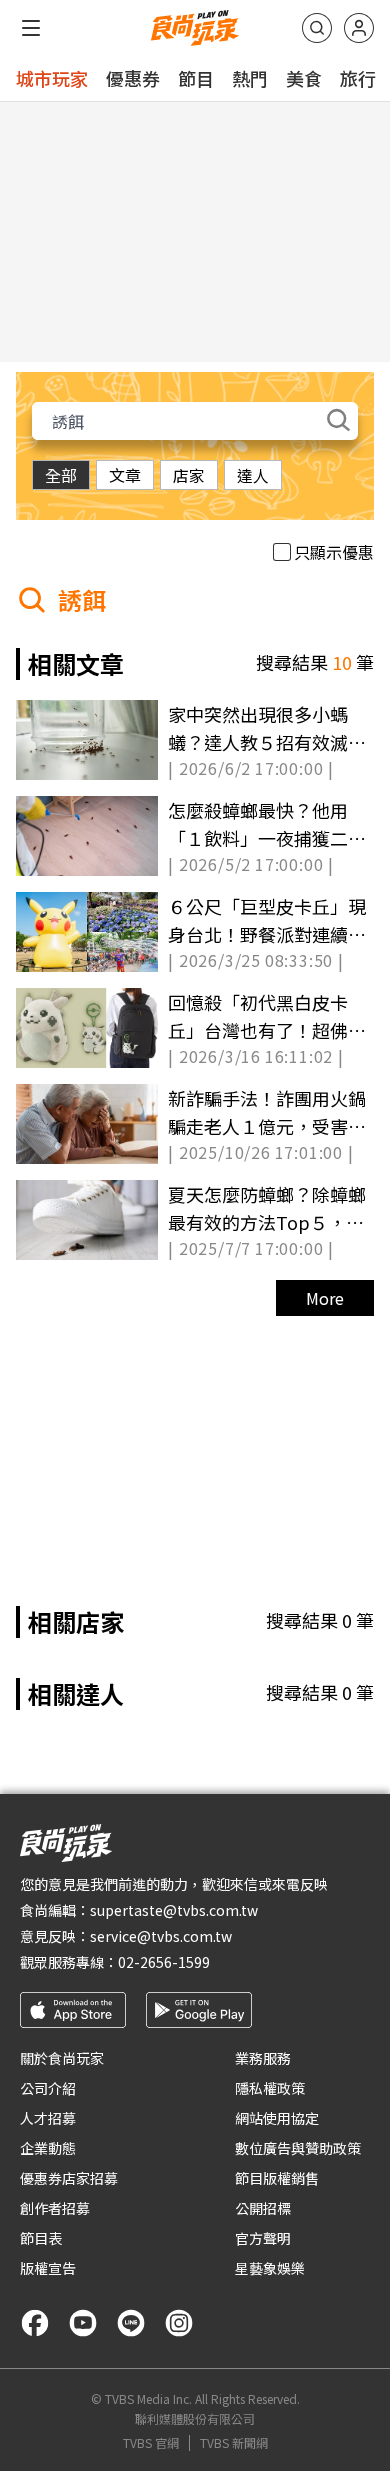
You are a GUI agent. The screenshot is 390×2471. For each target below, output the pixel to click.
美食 (304, 78)
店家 (189, 475)
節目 (196, 78)
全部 (61, 475)
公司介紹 (48, 2088)
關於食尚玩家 (62, 2058)
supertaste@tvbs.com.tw (174, 1910)
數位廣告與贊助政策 (298, 2148)
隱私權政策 (270, 2088)
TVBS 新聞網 (234, 2443)
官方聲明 (263, 2238)
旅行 (358, 78)
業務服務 (263, 2058)
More (325, 1298)
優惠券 (133, 78)
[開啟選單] (31, 28)
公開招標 (263, 2208)
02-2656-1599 (164, 1962)
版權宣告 (48, 2268)
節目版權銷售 (277, 2178)
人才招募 (48, 2118)
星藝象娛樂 (270, 2268)
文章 (125, 475)
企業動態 (48, 2148)
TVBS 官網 (151, 2443)
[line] (131, 2323)
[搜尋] (317, 28)
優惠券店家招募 (69, 2178)
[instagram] (179, 2323)
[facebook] (35, 2323)
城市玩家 (52, 78)
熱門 (250, 78)
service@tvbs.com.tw (161, 1936)
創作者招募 (55, 2208)
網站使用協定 (277, 2118)
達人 (253, 475)
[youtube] (83, 2323)
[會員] (359, 28)
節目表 (41, 2238)
